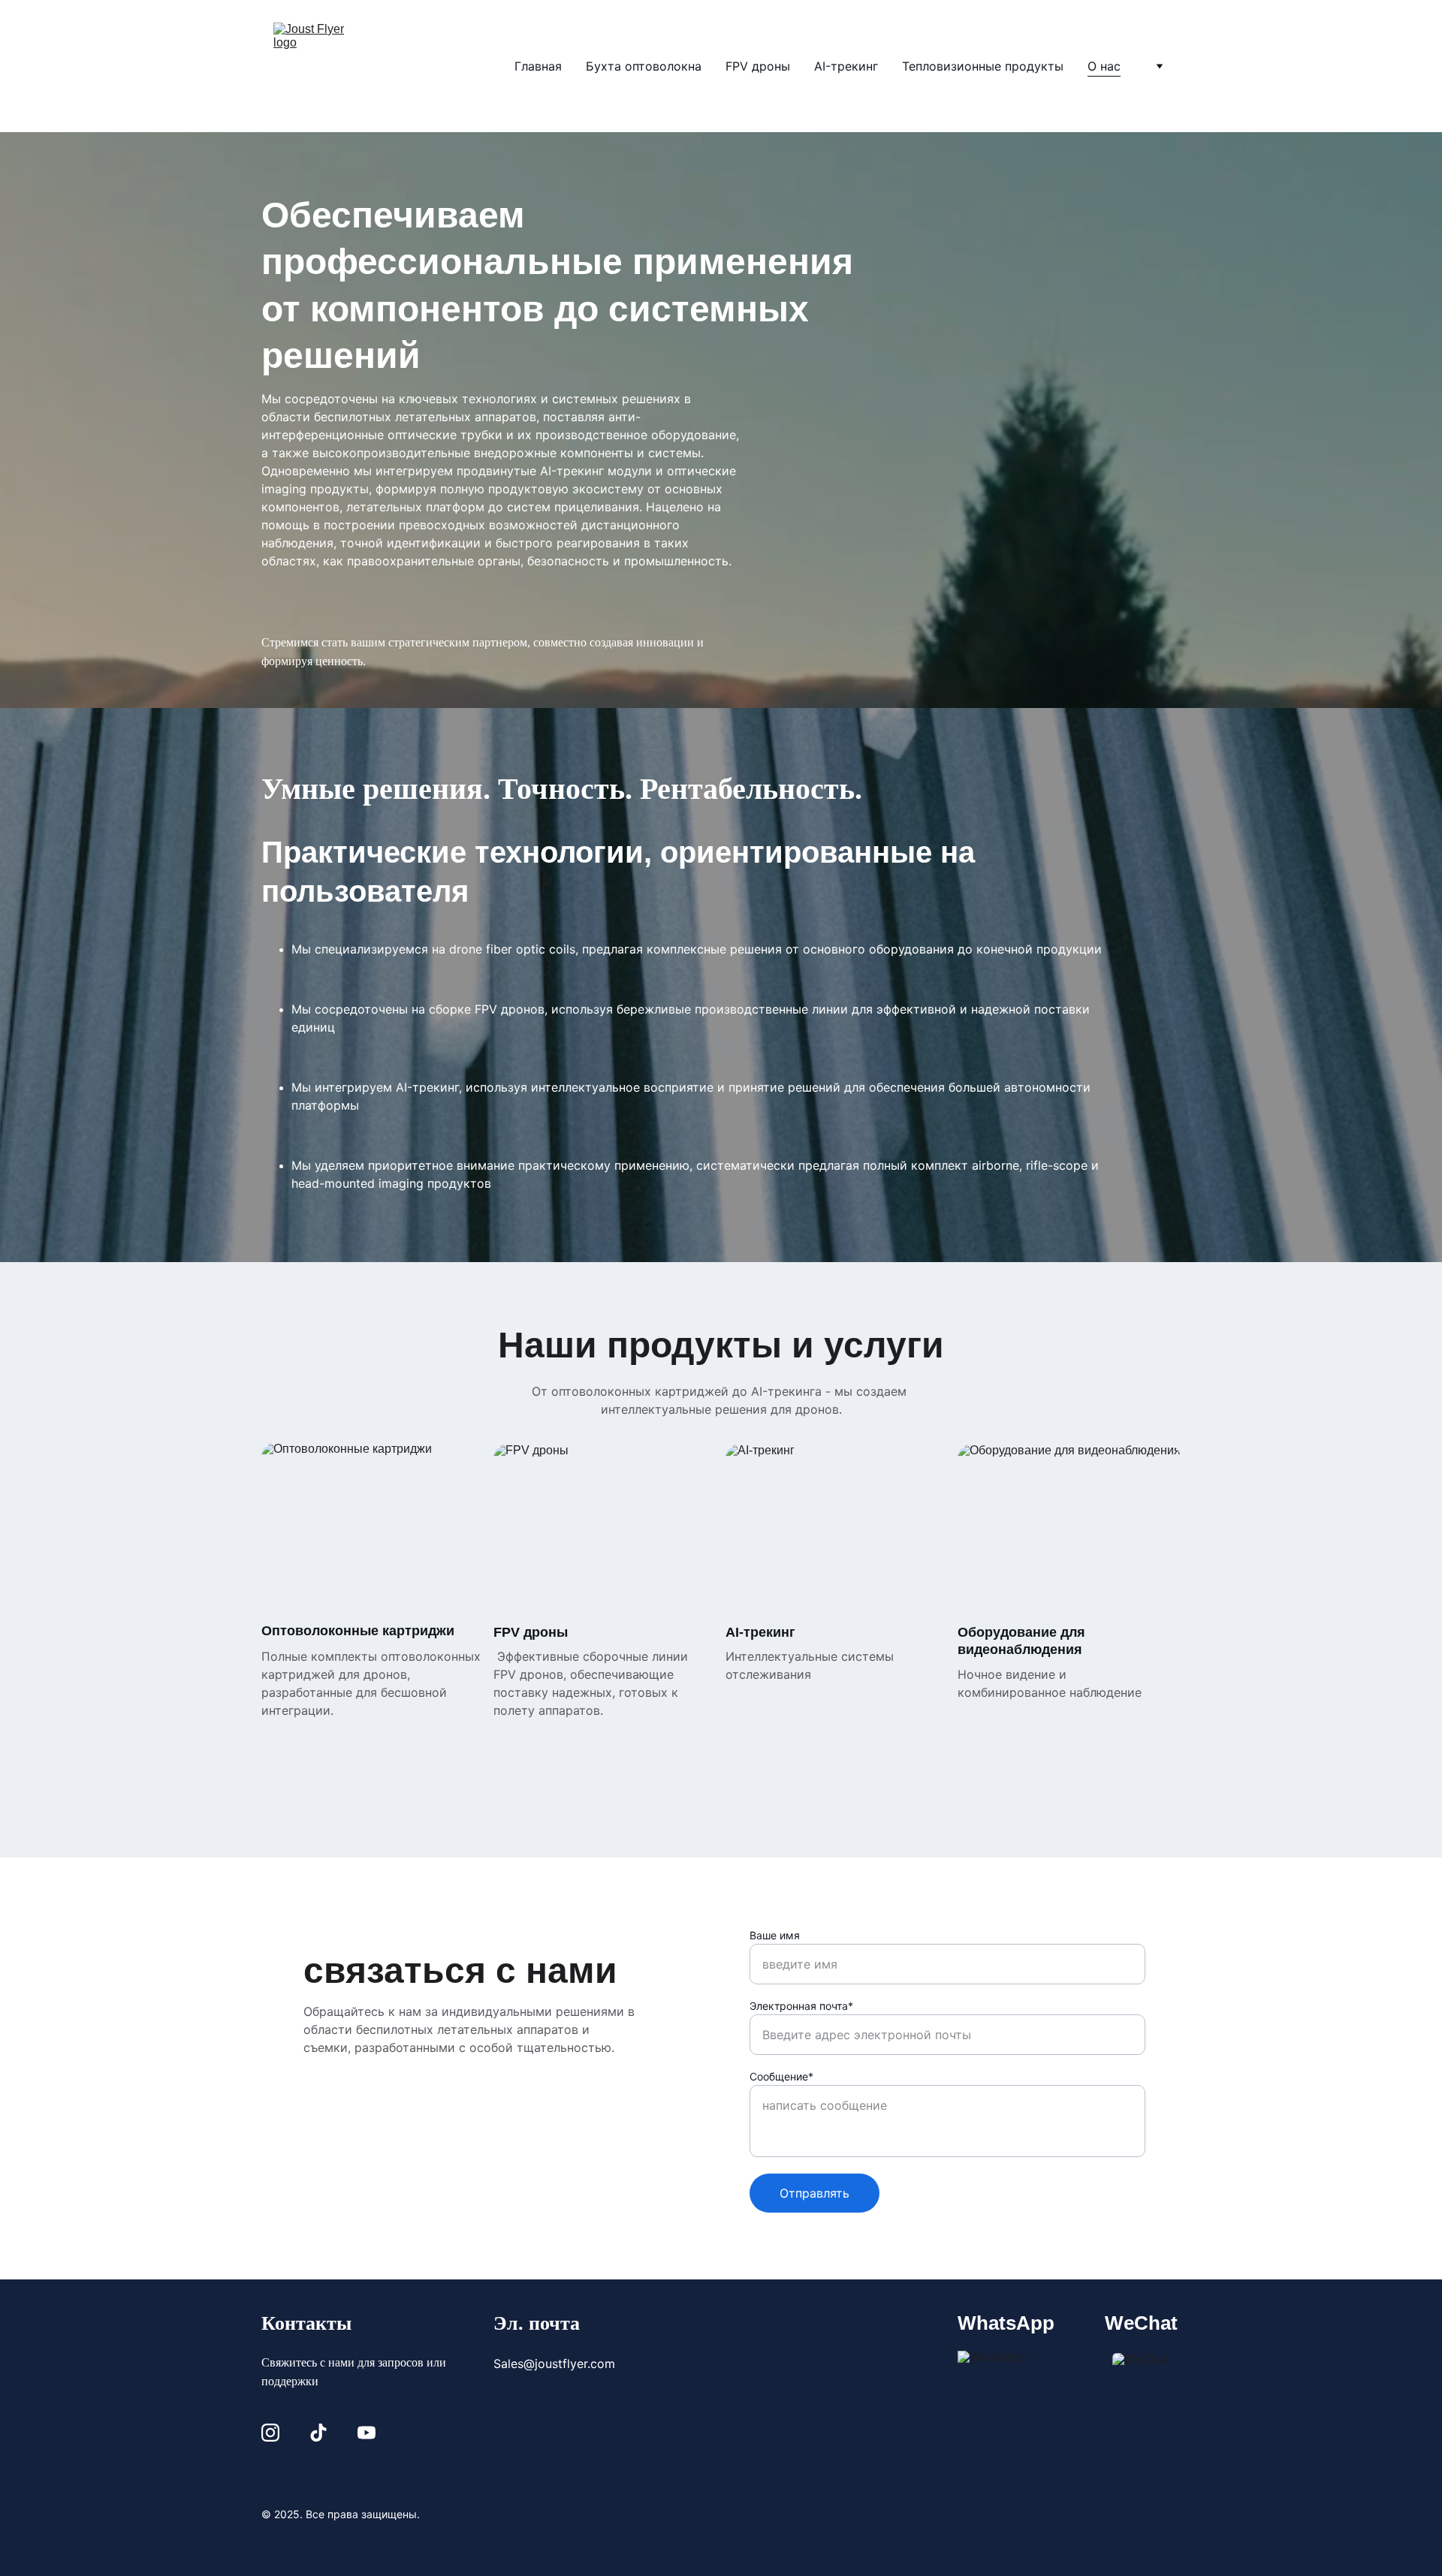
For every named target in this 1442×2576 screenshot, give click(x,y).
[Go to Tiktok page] (318, 2433)
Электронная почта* (801, 2006)
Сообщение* (781, 2076)
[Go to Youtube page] (367, 2433)
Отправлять (815, 2193)
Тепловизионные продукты (983, 66)
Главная (538, 66)
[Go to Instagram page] (270, 2433)
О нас (1104, 66)
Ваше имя (775, 1935)
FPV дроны (758, 66)
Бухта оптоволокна (644, 66)
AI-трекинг (846, 66)
